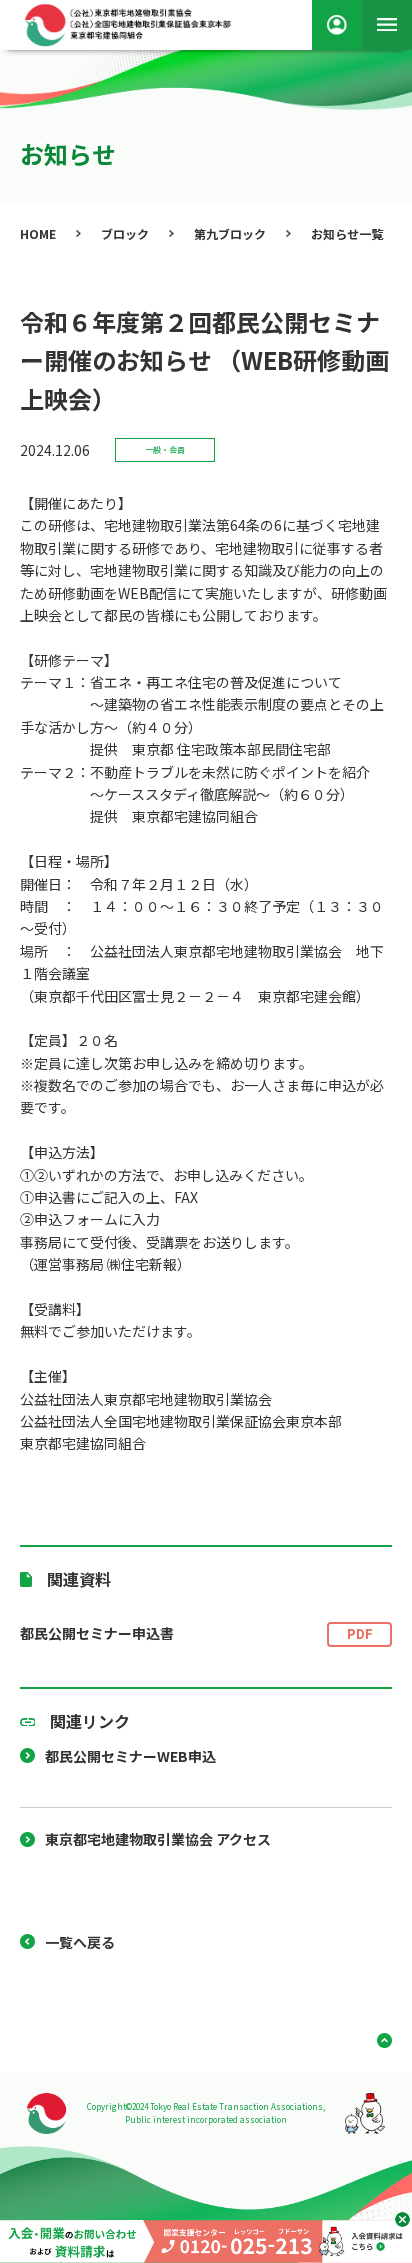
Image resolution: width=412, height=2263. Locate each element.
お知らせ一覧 (347, 233)
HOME (38, 233)
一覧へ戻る (80, 1942)
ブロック (125, 233)
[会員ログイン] (337, 25)
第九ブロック (230, 233)
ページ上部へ (377, 2040)
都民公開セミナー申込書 (196, 1633)
